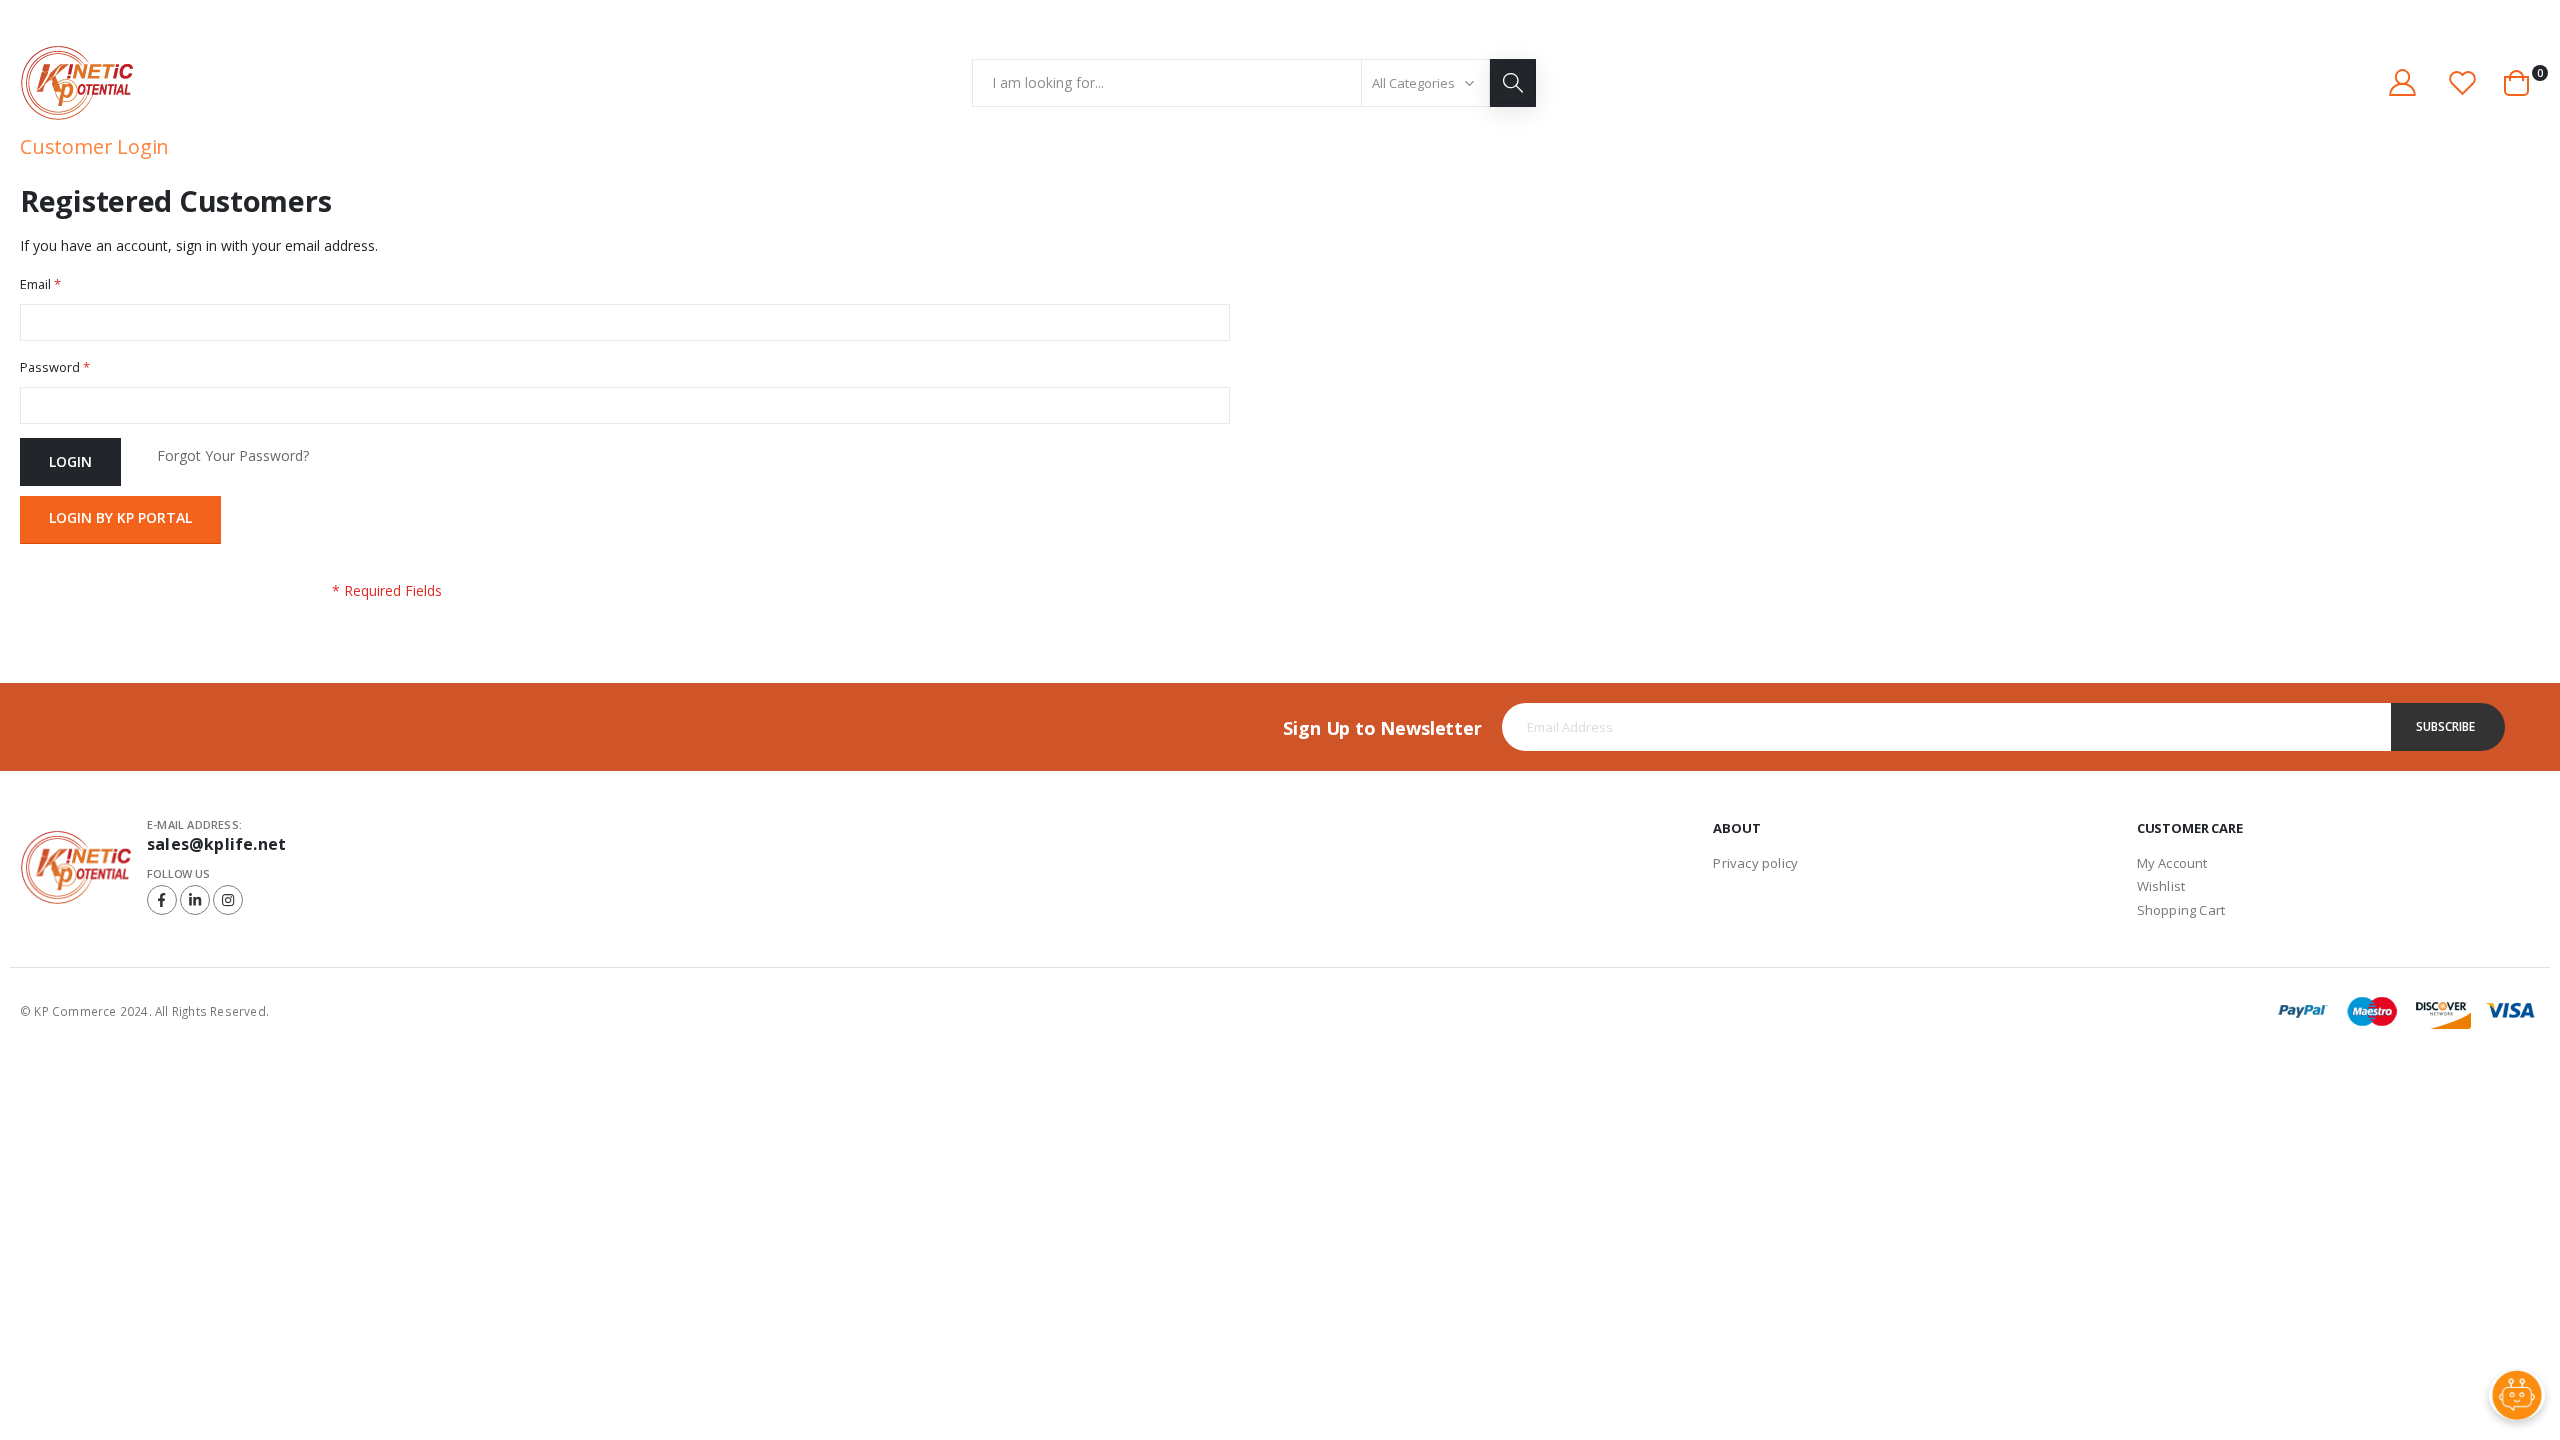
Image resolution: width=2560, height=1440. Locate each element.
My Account (2172, 863)
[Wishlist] (2463, 82)
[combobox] (1254, 83)
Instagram (228, 900)
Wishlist (2161, 886)
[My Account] (2402, 82)
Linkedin (195, 900)
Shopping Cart (2181, 910)
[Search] (1513, 83)
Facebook (162, 900)
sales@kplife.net (216, 844)
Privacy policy (1755, 863)
